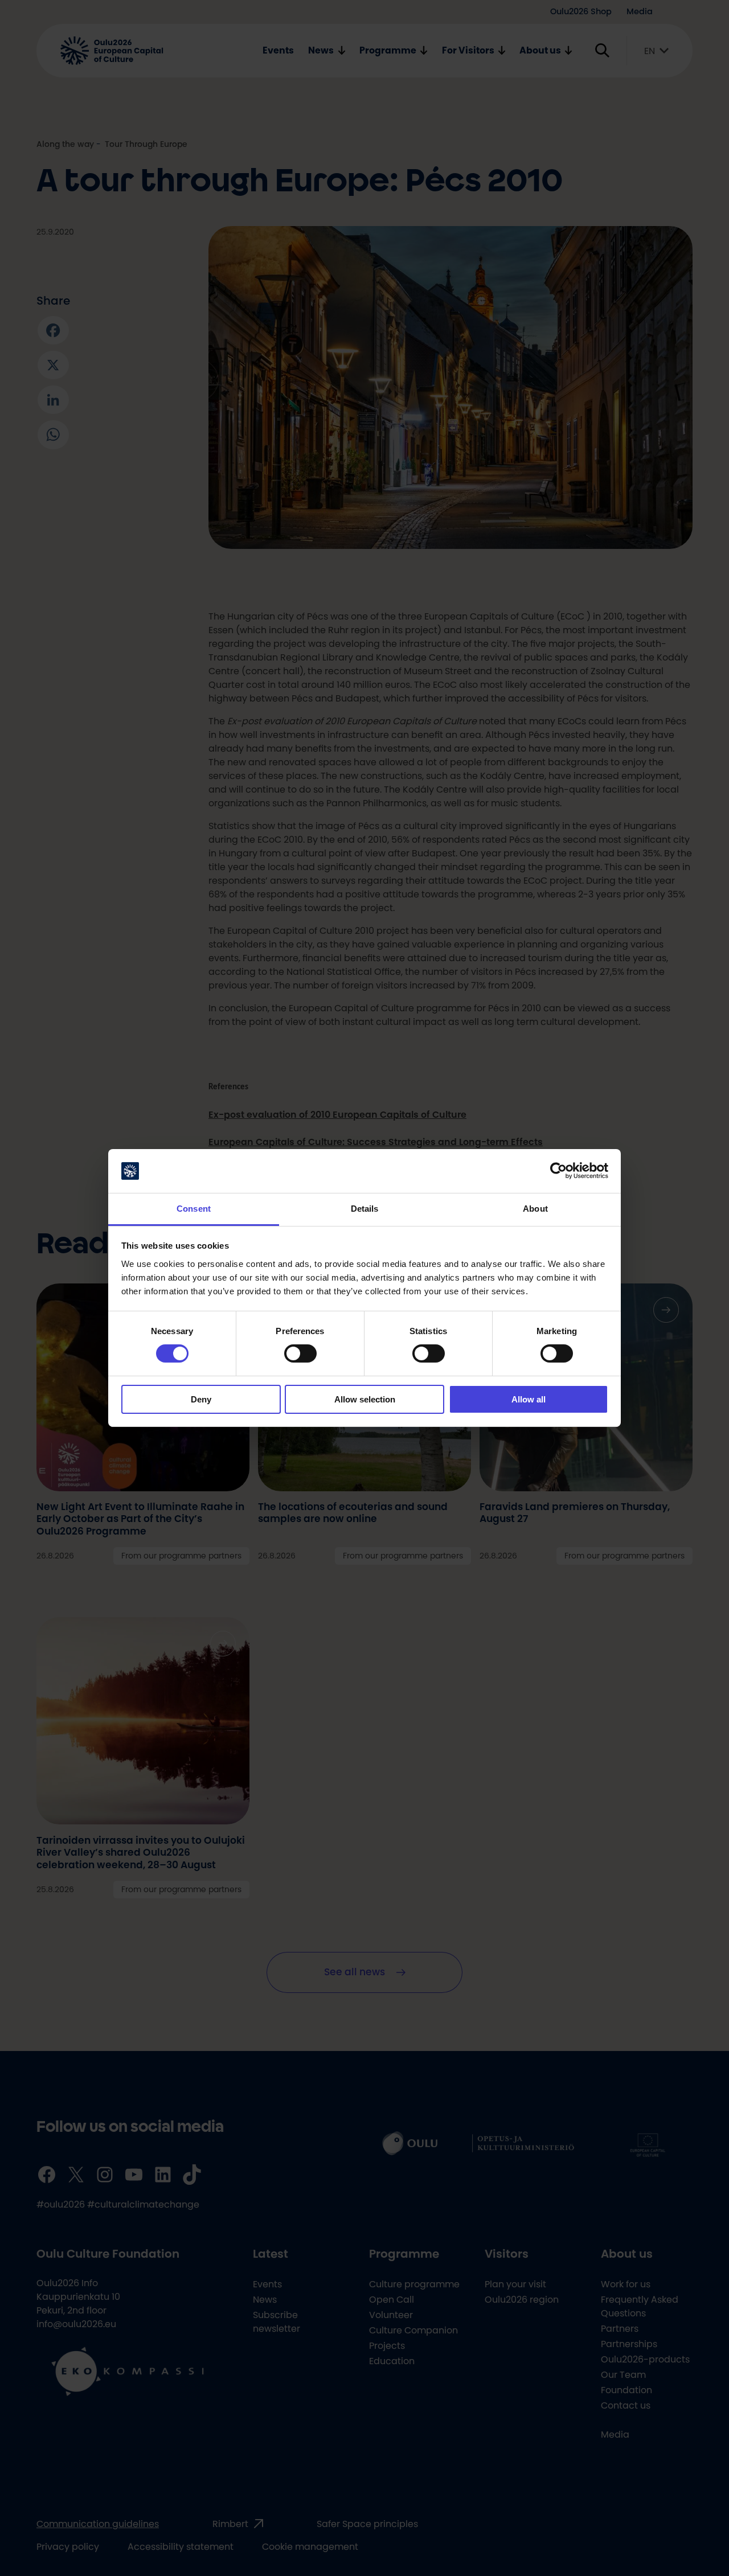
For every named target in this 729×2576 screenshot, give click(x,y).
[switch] (300, 1353)
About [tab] (535, 1209)
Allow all (529, 1399)
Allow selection (365, 1399)
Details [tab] (365, 1209)
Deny (201, 1399)
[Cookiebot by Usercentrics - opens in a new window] (558, 1171)
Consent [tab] (194, 1209)
